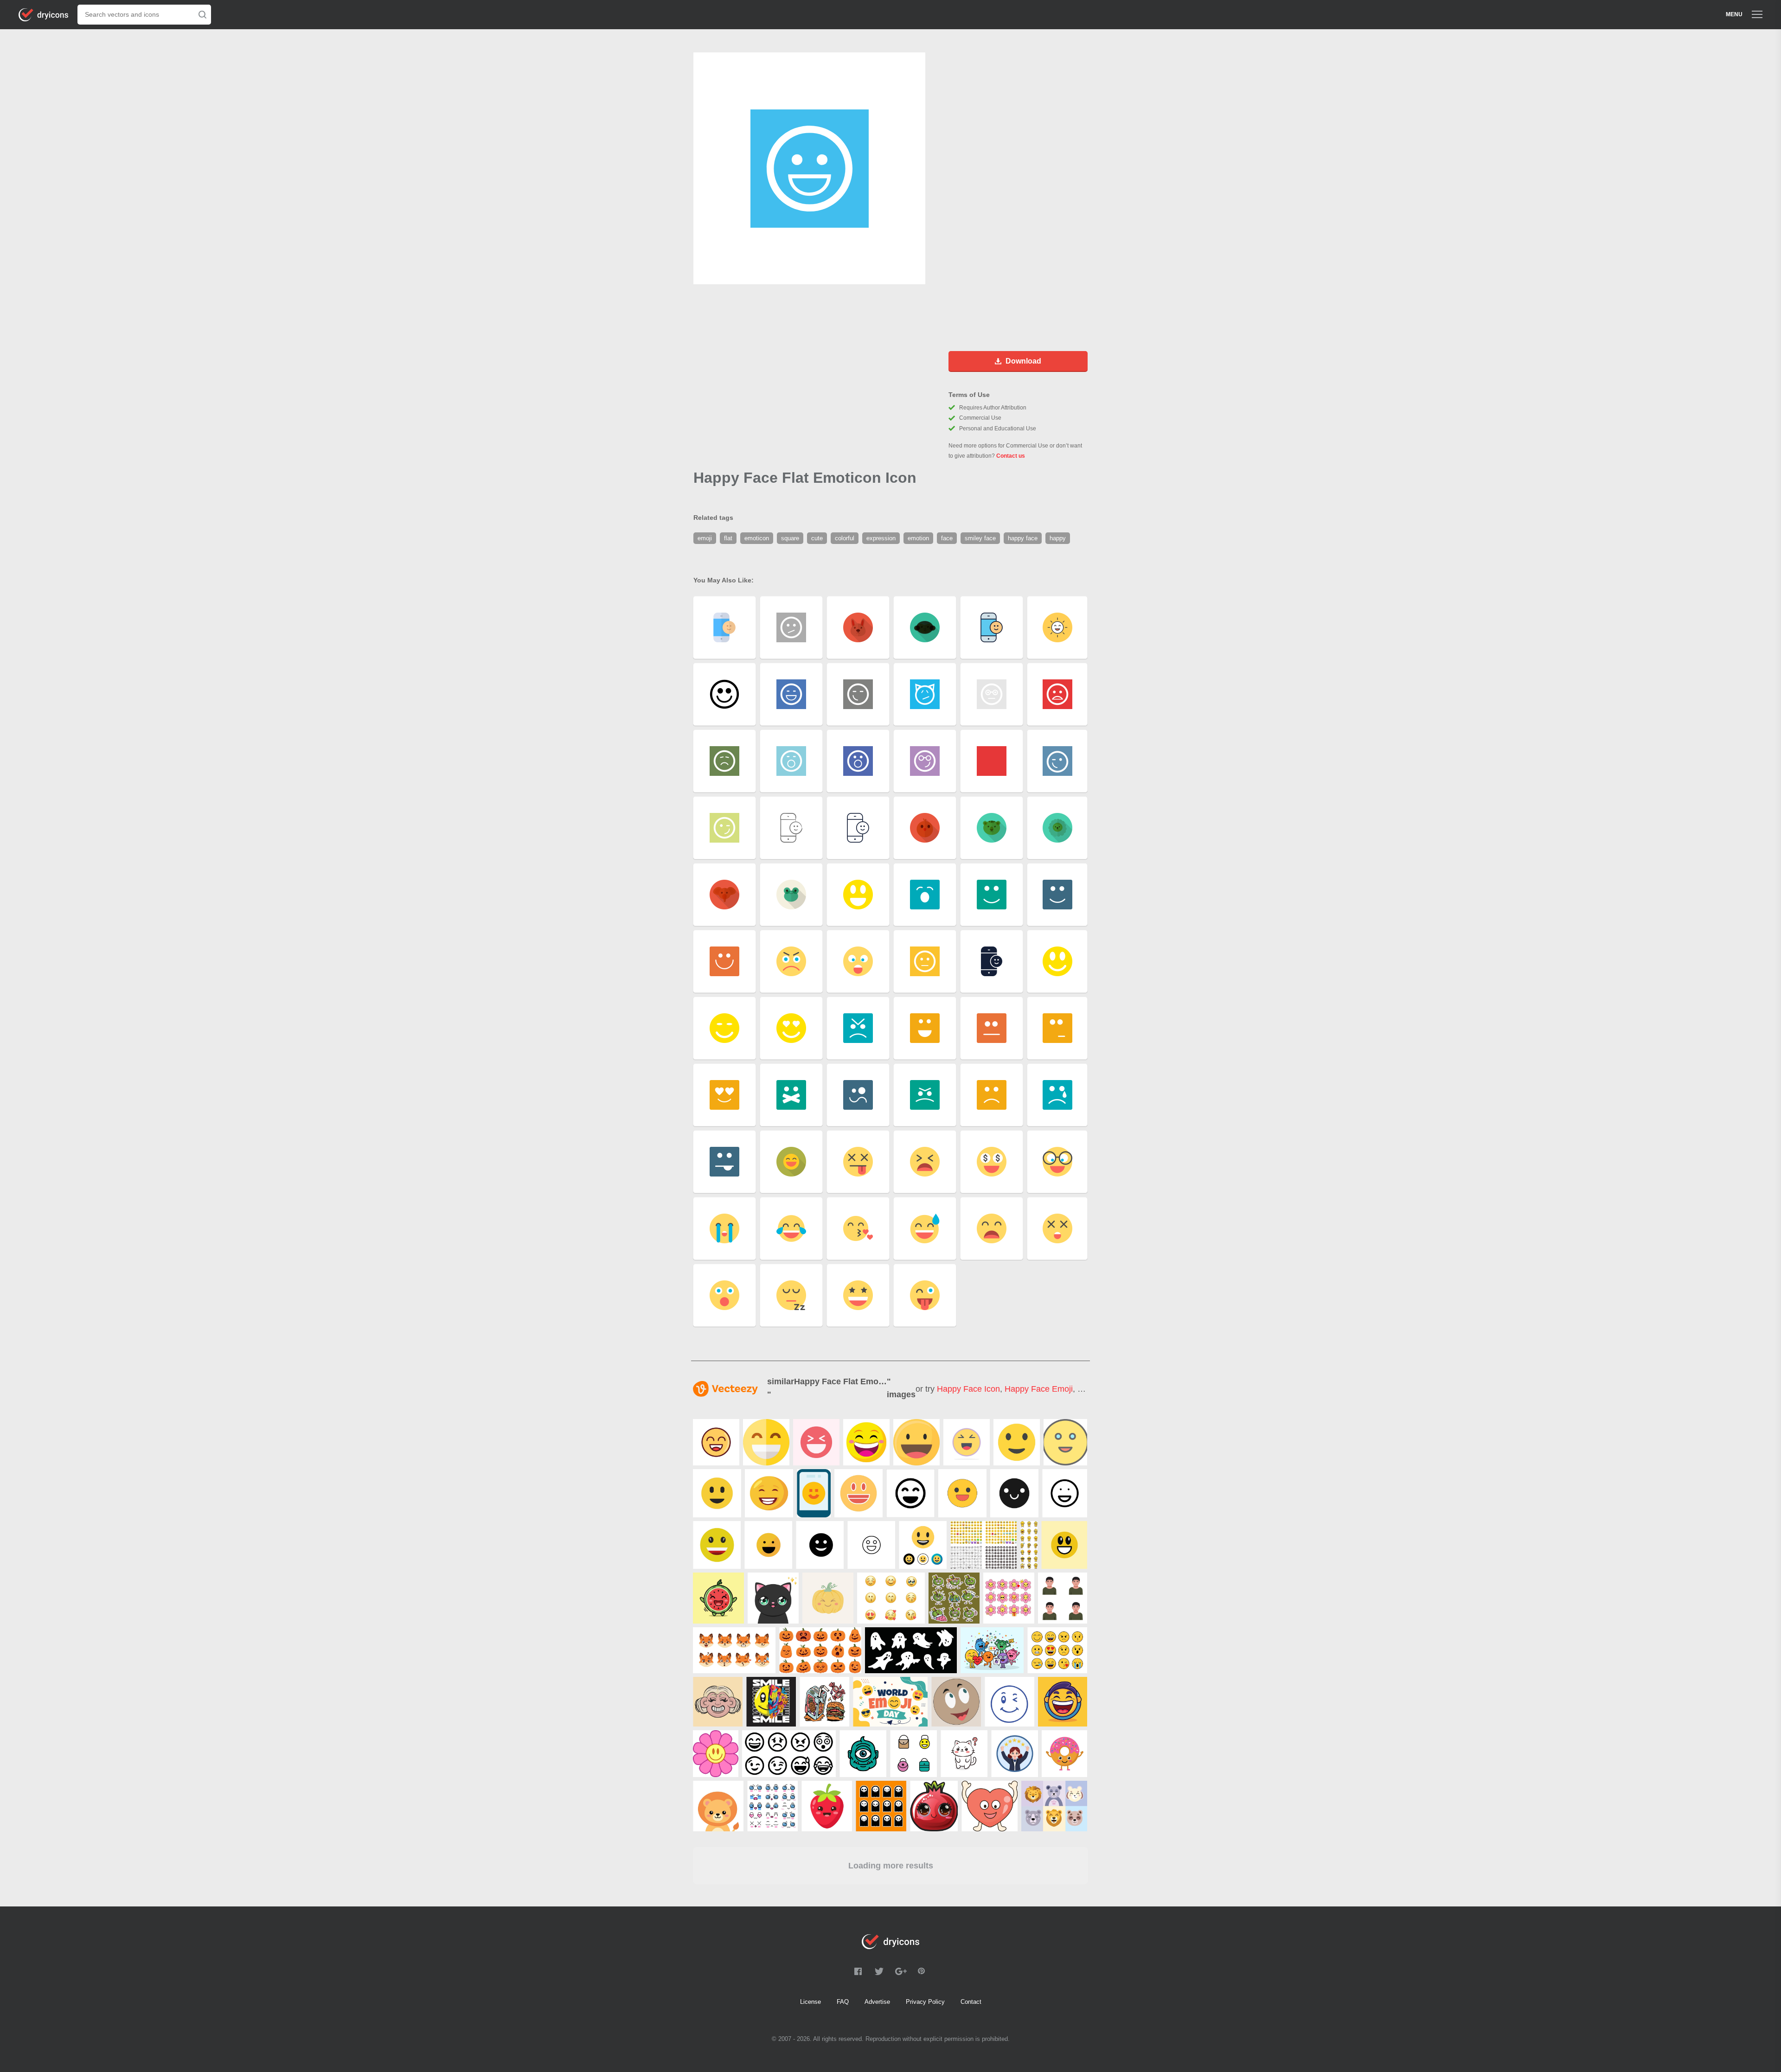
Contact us (1011, 456)
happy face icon (968, 1389)
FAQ (843, 2002)
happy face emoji (1039, 1389)
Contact (971, 2002)
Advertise (877, 2002)
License (810, 2002)
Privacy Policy (925, 2002)
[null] (716, 1442)
